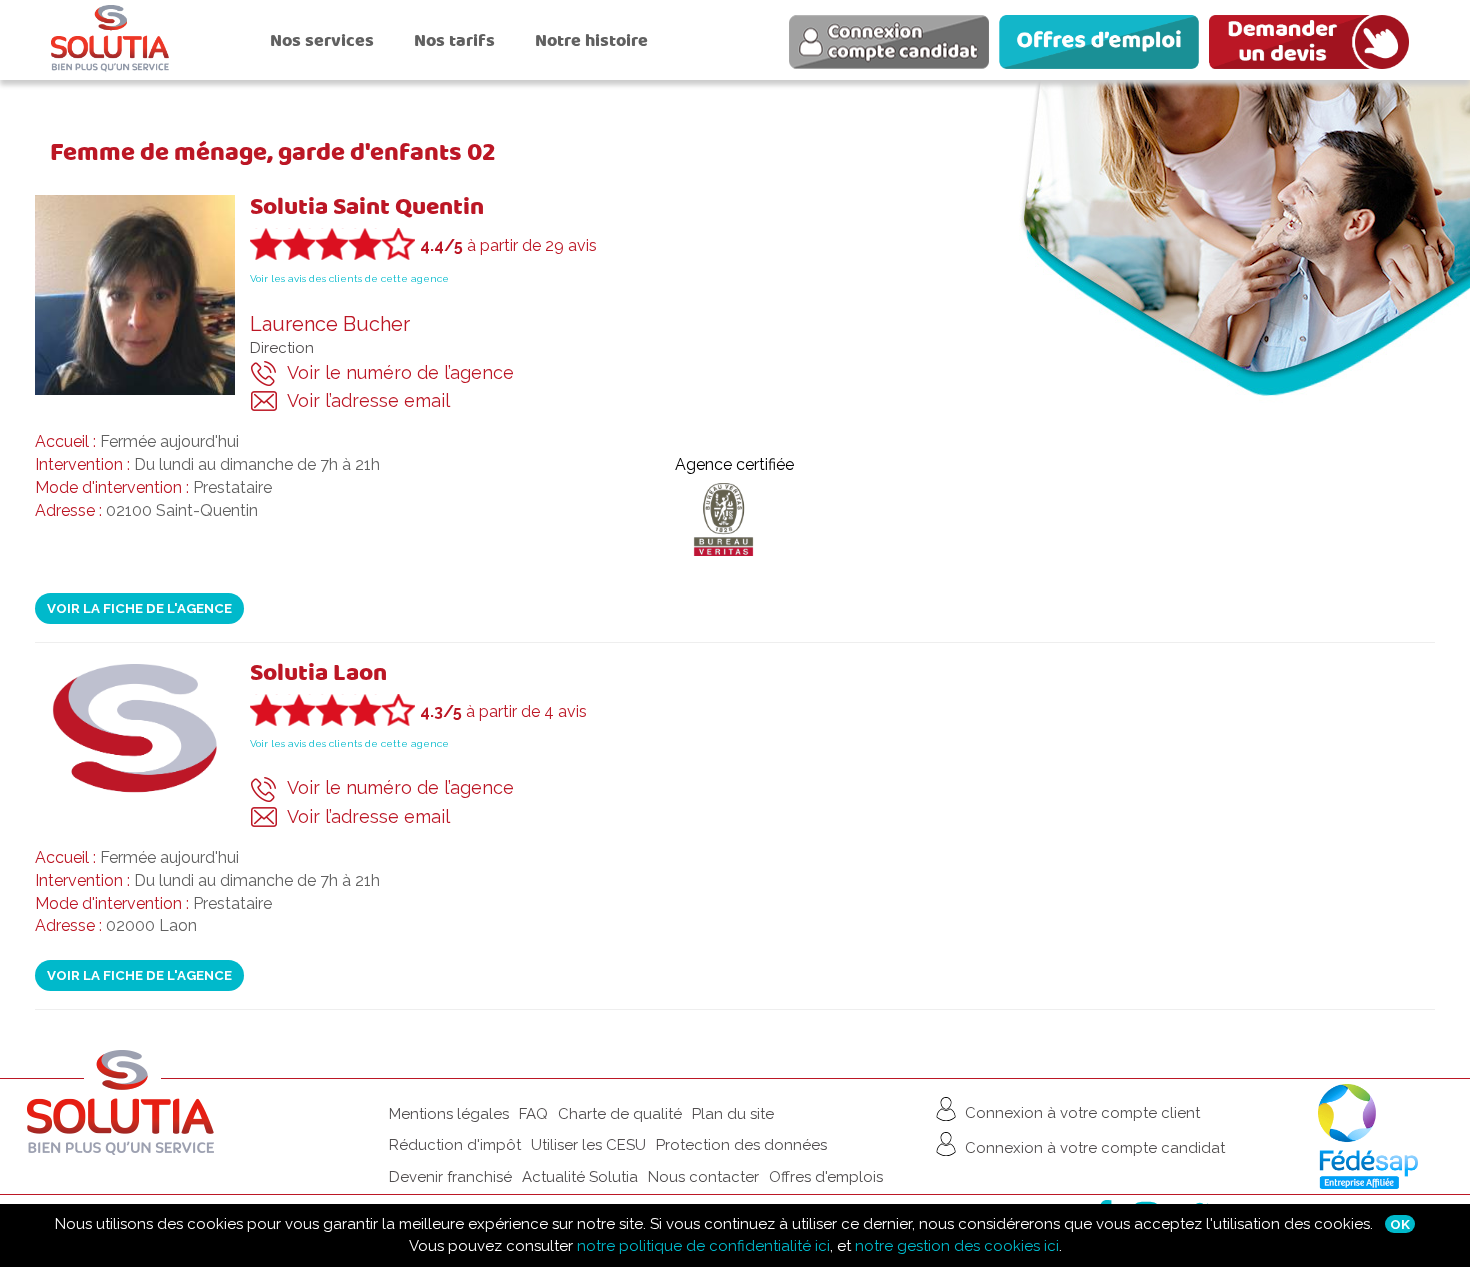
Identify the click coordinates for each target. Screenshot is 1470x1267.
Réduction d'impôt (455, 1145)
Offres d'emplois (826, 1177)
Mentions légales (449, 1114)
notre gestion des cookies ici (957, 1246)
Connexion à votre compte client (1080, 1112)
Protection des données (741, 1145)
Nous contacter (703, 1177)
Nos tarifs (454, 40)
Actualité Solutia (580, 1177)
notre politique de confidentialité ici (703, 1246)
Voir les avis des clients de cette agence (349, 278)
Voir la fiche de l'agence (139, 608)
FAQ (533, 1114)
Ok (1400, 1224)
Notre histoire (591, 40)
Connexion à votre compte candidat (1093, 1147)
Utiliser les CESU (588, 1145)
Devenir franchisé (450, 1177)
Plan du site (733, 1114)
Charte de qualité (620, 1114)
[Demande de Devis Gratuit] (1314, 45)
